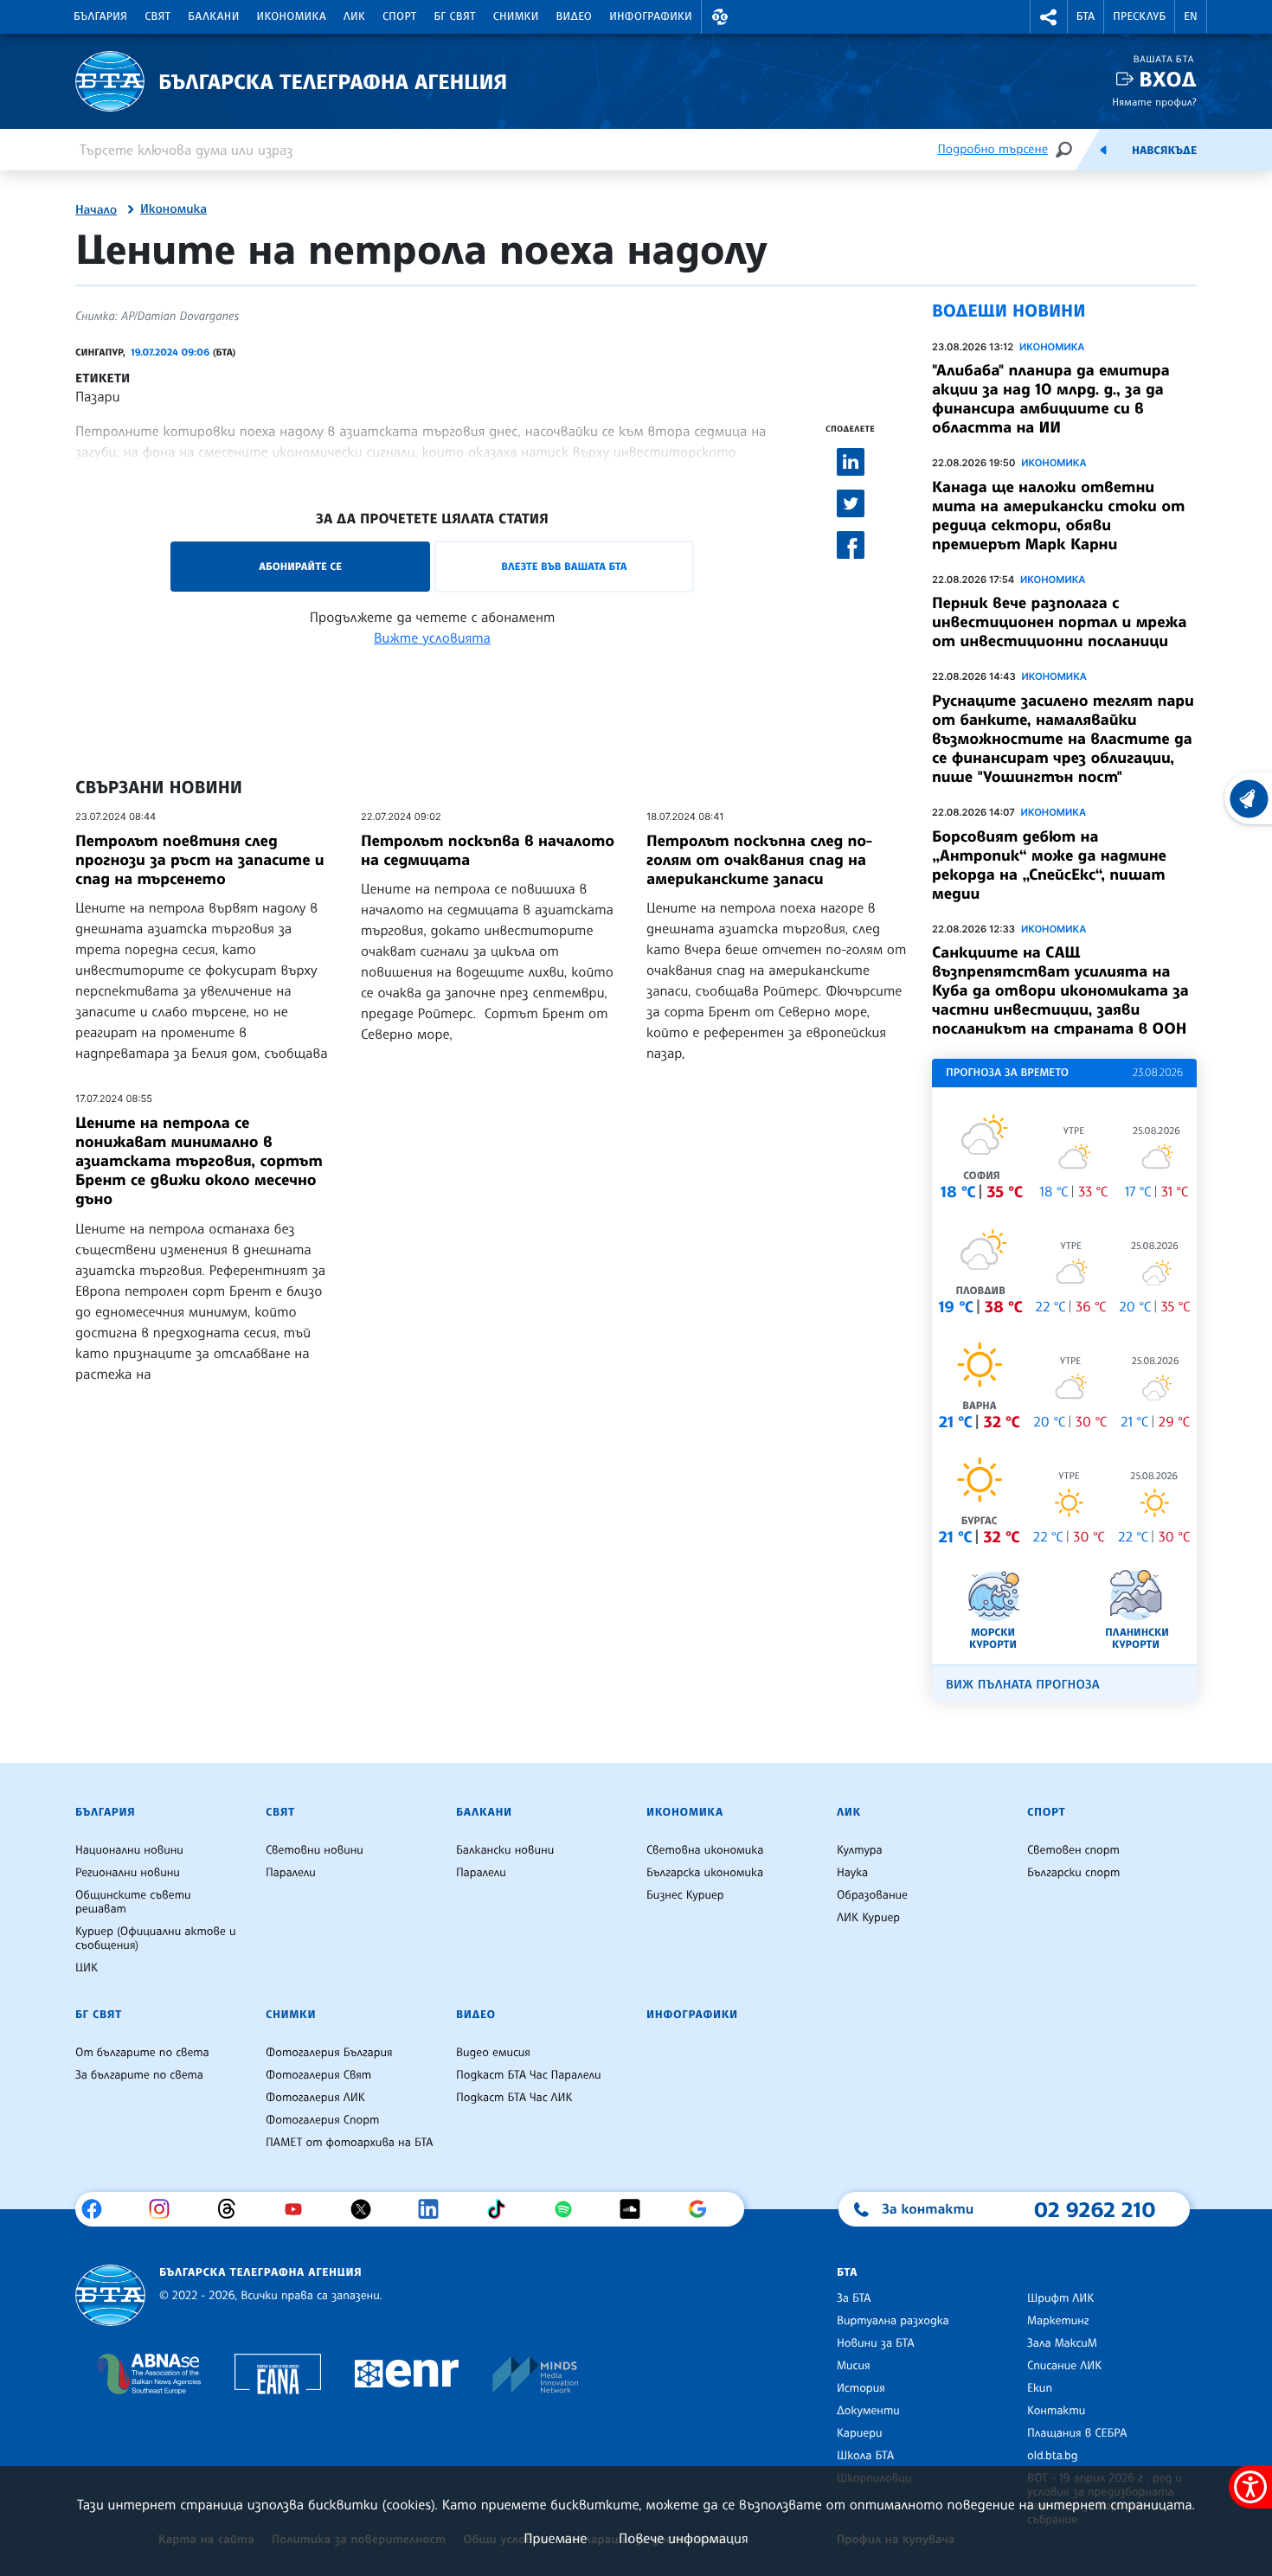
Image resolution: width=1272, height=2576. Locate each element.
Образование (872, 1895)
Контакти (1056, 2411)
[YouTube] (300, 2209)
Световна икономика (705, 1850)
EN (1191, 16)
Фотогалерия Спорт (322, 2120)
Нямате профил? (1154, 102)
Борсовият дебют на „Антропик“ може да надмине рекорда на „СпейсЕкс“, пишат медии (1049, 865)
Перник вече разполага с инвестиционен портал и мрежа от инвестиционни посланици (1059, 622)
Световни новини (315, 1850)
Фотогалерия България (329, 2053)
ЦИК (87, 1968)
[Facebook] (98, 2209)
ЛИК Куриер (868, 1918)
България (100, 16)
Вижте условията (432, 638)
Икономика (292, 16)
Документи (868, 2411)
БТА (1086, 16)
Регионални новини (128, 1873)
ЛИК (354, 16)
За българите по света (139, 2075)
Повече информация (684, 2538)
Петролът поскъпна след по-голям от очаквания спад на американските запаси (759, 860)
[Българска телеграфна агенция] (110, 2295)
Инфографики (651, 16)
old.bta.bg (1053, 2456)
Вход (1168, 79)
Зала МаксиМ (1062, 2343)
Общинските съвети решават (133, 1902)
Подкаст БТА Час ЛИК (514, 2098)
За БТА (854, 2298)
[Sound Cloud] (636, 2209)
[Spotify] (570, 2209)
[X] (367, 2209)
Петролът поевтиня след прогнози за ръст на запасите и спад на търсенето (200, 860)
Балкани (213, 16)
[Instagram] (166, 2209)
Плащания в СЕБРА (1077, 2433)
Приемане (555, 2538)
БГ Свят (455, 16)
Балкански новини (505, 1850)
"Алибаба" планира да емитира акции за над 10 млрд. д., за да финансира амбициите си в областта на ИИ (1051, 399)
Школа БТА (865, 2456)
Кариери (860, 2433)
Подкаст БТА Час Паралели (528, 2075)
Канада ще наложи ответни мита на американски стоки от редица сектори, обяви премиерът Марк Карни (1058, 516)
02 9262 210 (1095, 2209)
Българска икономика (705, 1873)
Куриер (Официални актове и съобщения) (156, 1938)
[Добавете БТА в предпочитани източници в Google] (704, 2209)
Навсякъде (1164, 151)
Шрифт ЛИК (1060, 2298)
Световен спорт (1073, 1850)
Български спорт (1073, 1873)
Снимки (516, 16)
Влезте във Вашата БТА (564, 566)
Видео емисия (493, 2053)
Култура (860, 1850)
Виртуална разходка (893, 2321)
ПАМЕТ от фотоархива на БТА (349, 2143)
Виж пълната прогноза (1023, 1685)
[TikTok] (502, 2209)
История (861, 2388)
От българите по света (142, 2053)
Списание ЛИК (1064, 2366)
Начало (96, 210)
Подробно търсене (993, 149)
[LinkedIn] (435, 2209)
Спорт (399, 16)
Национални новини (129, 1850)
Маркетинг (1058, 2321)
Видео (575, 16)
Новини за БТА (876, 2343)
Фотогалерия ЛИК (315, 2098)
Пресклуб (1139, 16)
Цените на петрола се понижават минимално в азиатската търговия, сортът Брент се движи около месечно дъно (199, 1161)
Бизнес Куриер (685, 1895)
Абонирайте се (300, 566)
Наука (852, 1873)
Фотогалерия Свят (318, 2075)
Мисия (854, 2366)
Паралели (291, 1873)
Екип (1040, 2388)
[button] (720, 17)
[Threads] (233, 2209)
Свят (157, 16)
